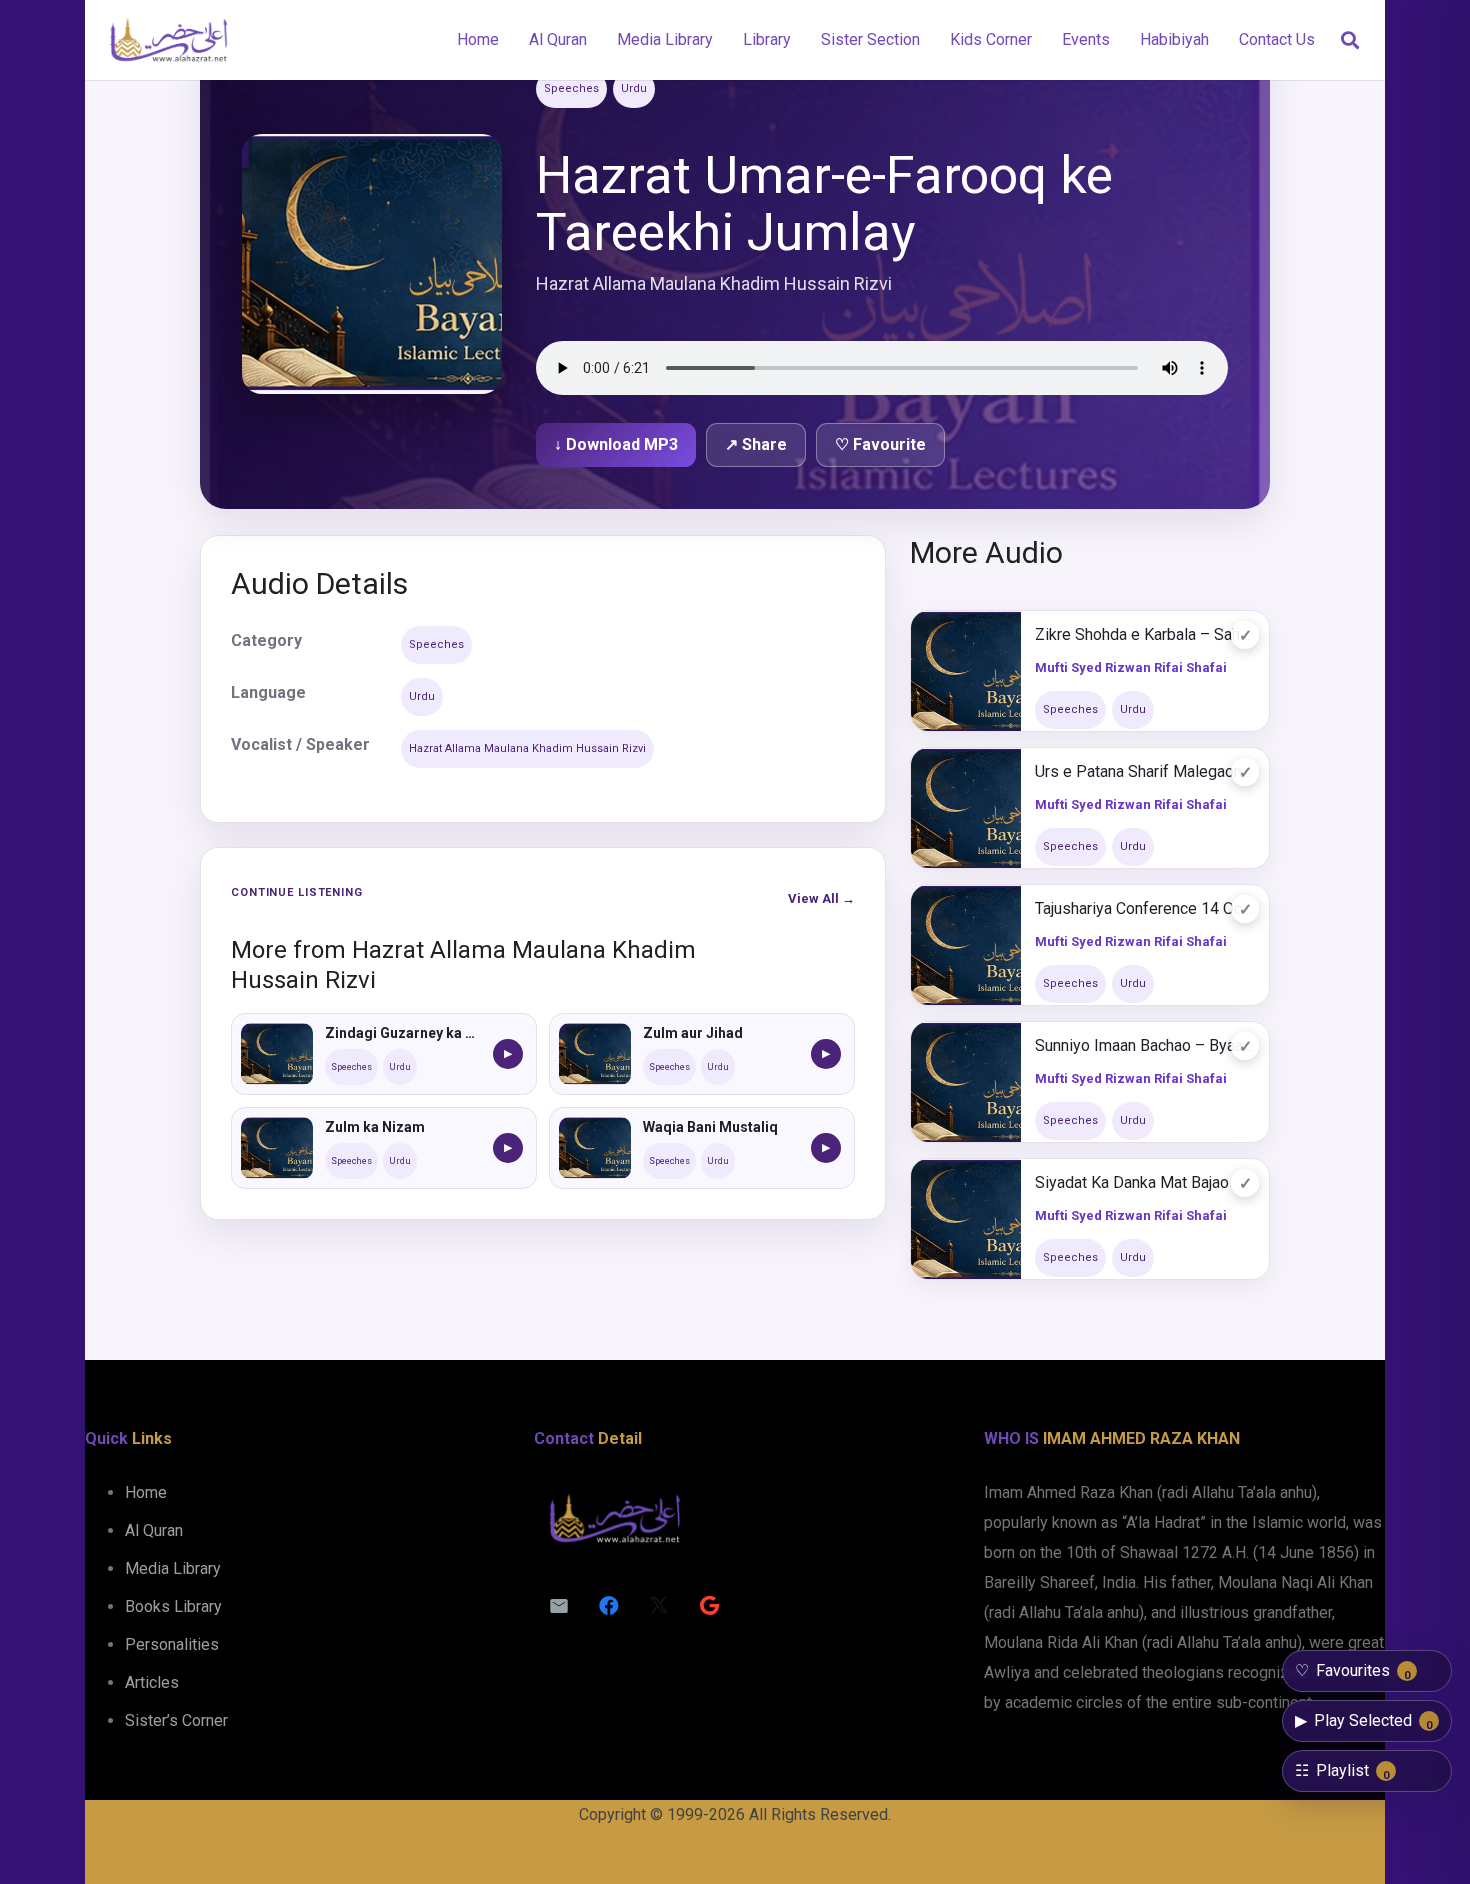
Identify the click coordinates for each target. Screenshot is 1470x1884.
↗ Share (756, 444)
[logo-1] (168, 40)
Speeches (571, 88)
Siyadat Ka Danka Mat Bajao (1132, 1182)
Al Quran (154, 1530)
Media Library (173, 1568)
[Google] (709, 1606)
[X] (659, 1606)
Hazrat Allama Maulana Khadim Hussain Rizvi (527, 748)
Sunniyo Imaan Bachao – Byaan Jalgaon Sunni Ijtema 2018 (1145, 1045)
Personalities (172, 1644)
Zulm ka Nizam (375, 1127)
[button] (1350, 40)
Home (146, 1492)
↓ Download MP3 (616, 444)
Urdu (634, 88)
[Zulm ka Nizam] (277, 1148)
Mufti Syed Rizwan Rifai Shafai (1131, 667)
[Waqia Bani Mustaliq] (595, 1148)
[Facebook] (609, 1606)
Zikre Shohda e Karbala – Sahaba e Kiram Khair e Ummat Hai (1145, 634)
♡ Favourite (880, 444)
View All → (821, 898)
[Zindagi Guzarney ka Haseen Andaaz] (277, 1054)
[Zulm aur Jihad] (595, 1054)
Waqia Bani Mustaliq (710, 1127)
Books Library (173, 1606)
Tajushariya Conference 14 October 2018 (1145, 908)
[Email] (559, 1606)
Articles (152, 1682)
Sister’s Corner (176, 1720)
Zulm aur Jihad (693, 1033)
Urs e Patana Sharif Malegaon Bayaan (1145, 771)
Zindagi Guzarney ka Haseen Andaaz (403, 1033)
